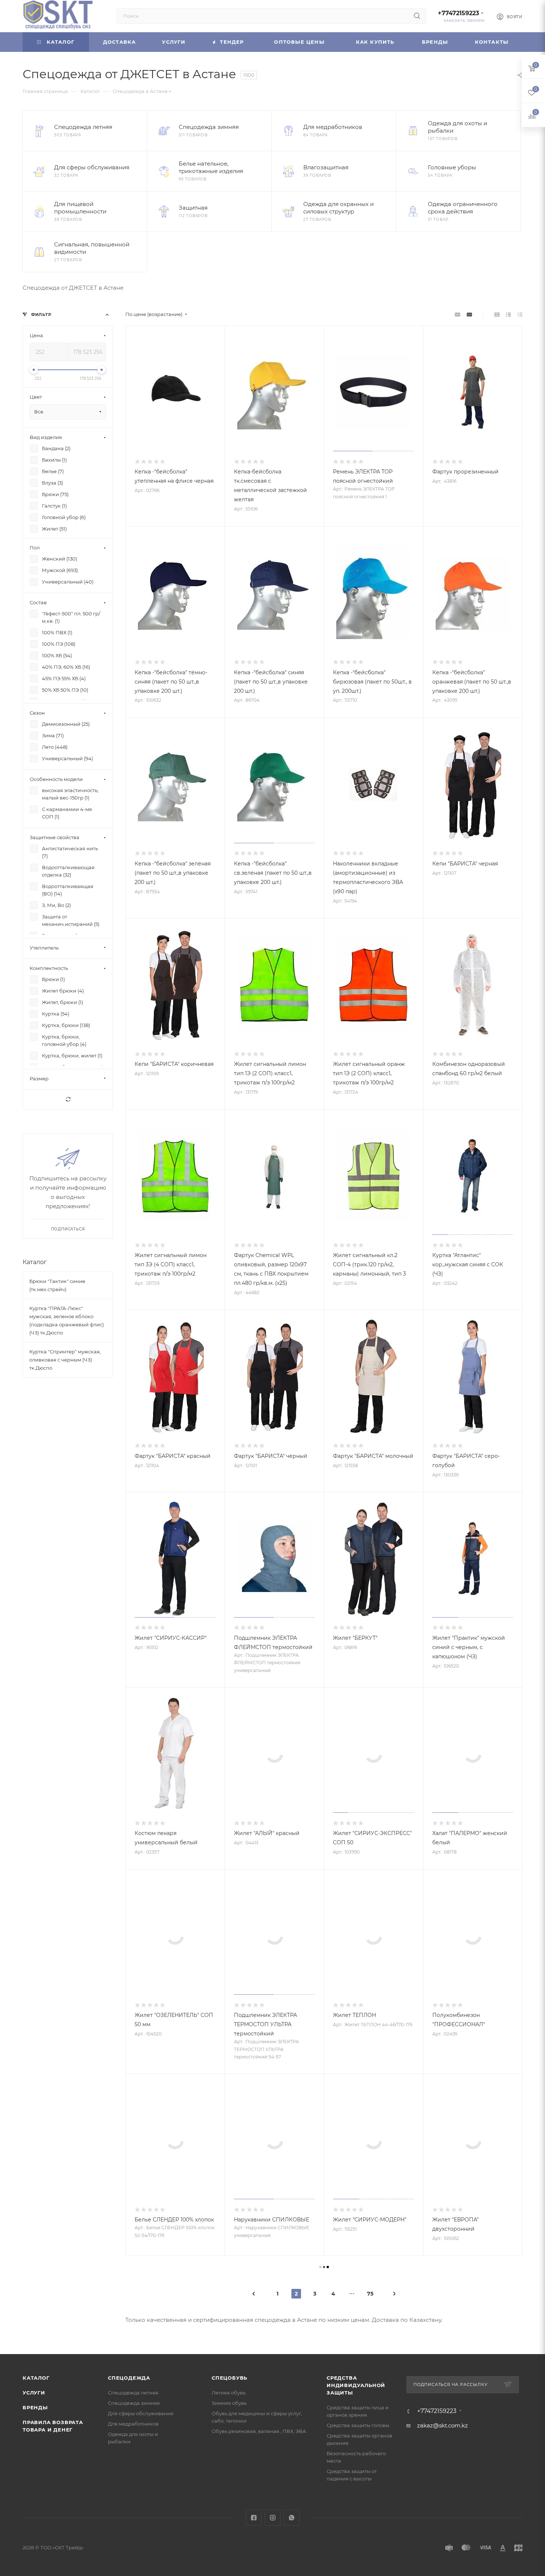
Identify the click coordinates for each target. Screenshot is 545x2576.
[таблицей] (520, 314)
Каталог (35, 1262)
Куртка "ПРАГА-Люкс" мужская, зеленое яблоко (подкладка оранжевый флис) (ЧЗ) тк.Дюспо (67, 1320)
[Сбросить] (68, 1099)
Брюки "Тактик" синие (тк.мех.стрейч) (57, 1285)
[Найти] (417, 16)
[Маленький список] (458, 314)
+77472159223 (458, 13)
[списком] (508, 314)
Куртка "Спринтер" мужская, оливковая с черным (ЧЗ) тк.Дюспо (65, 1360)
